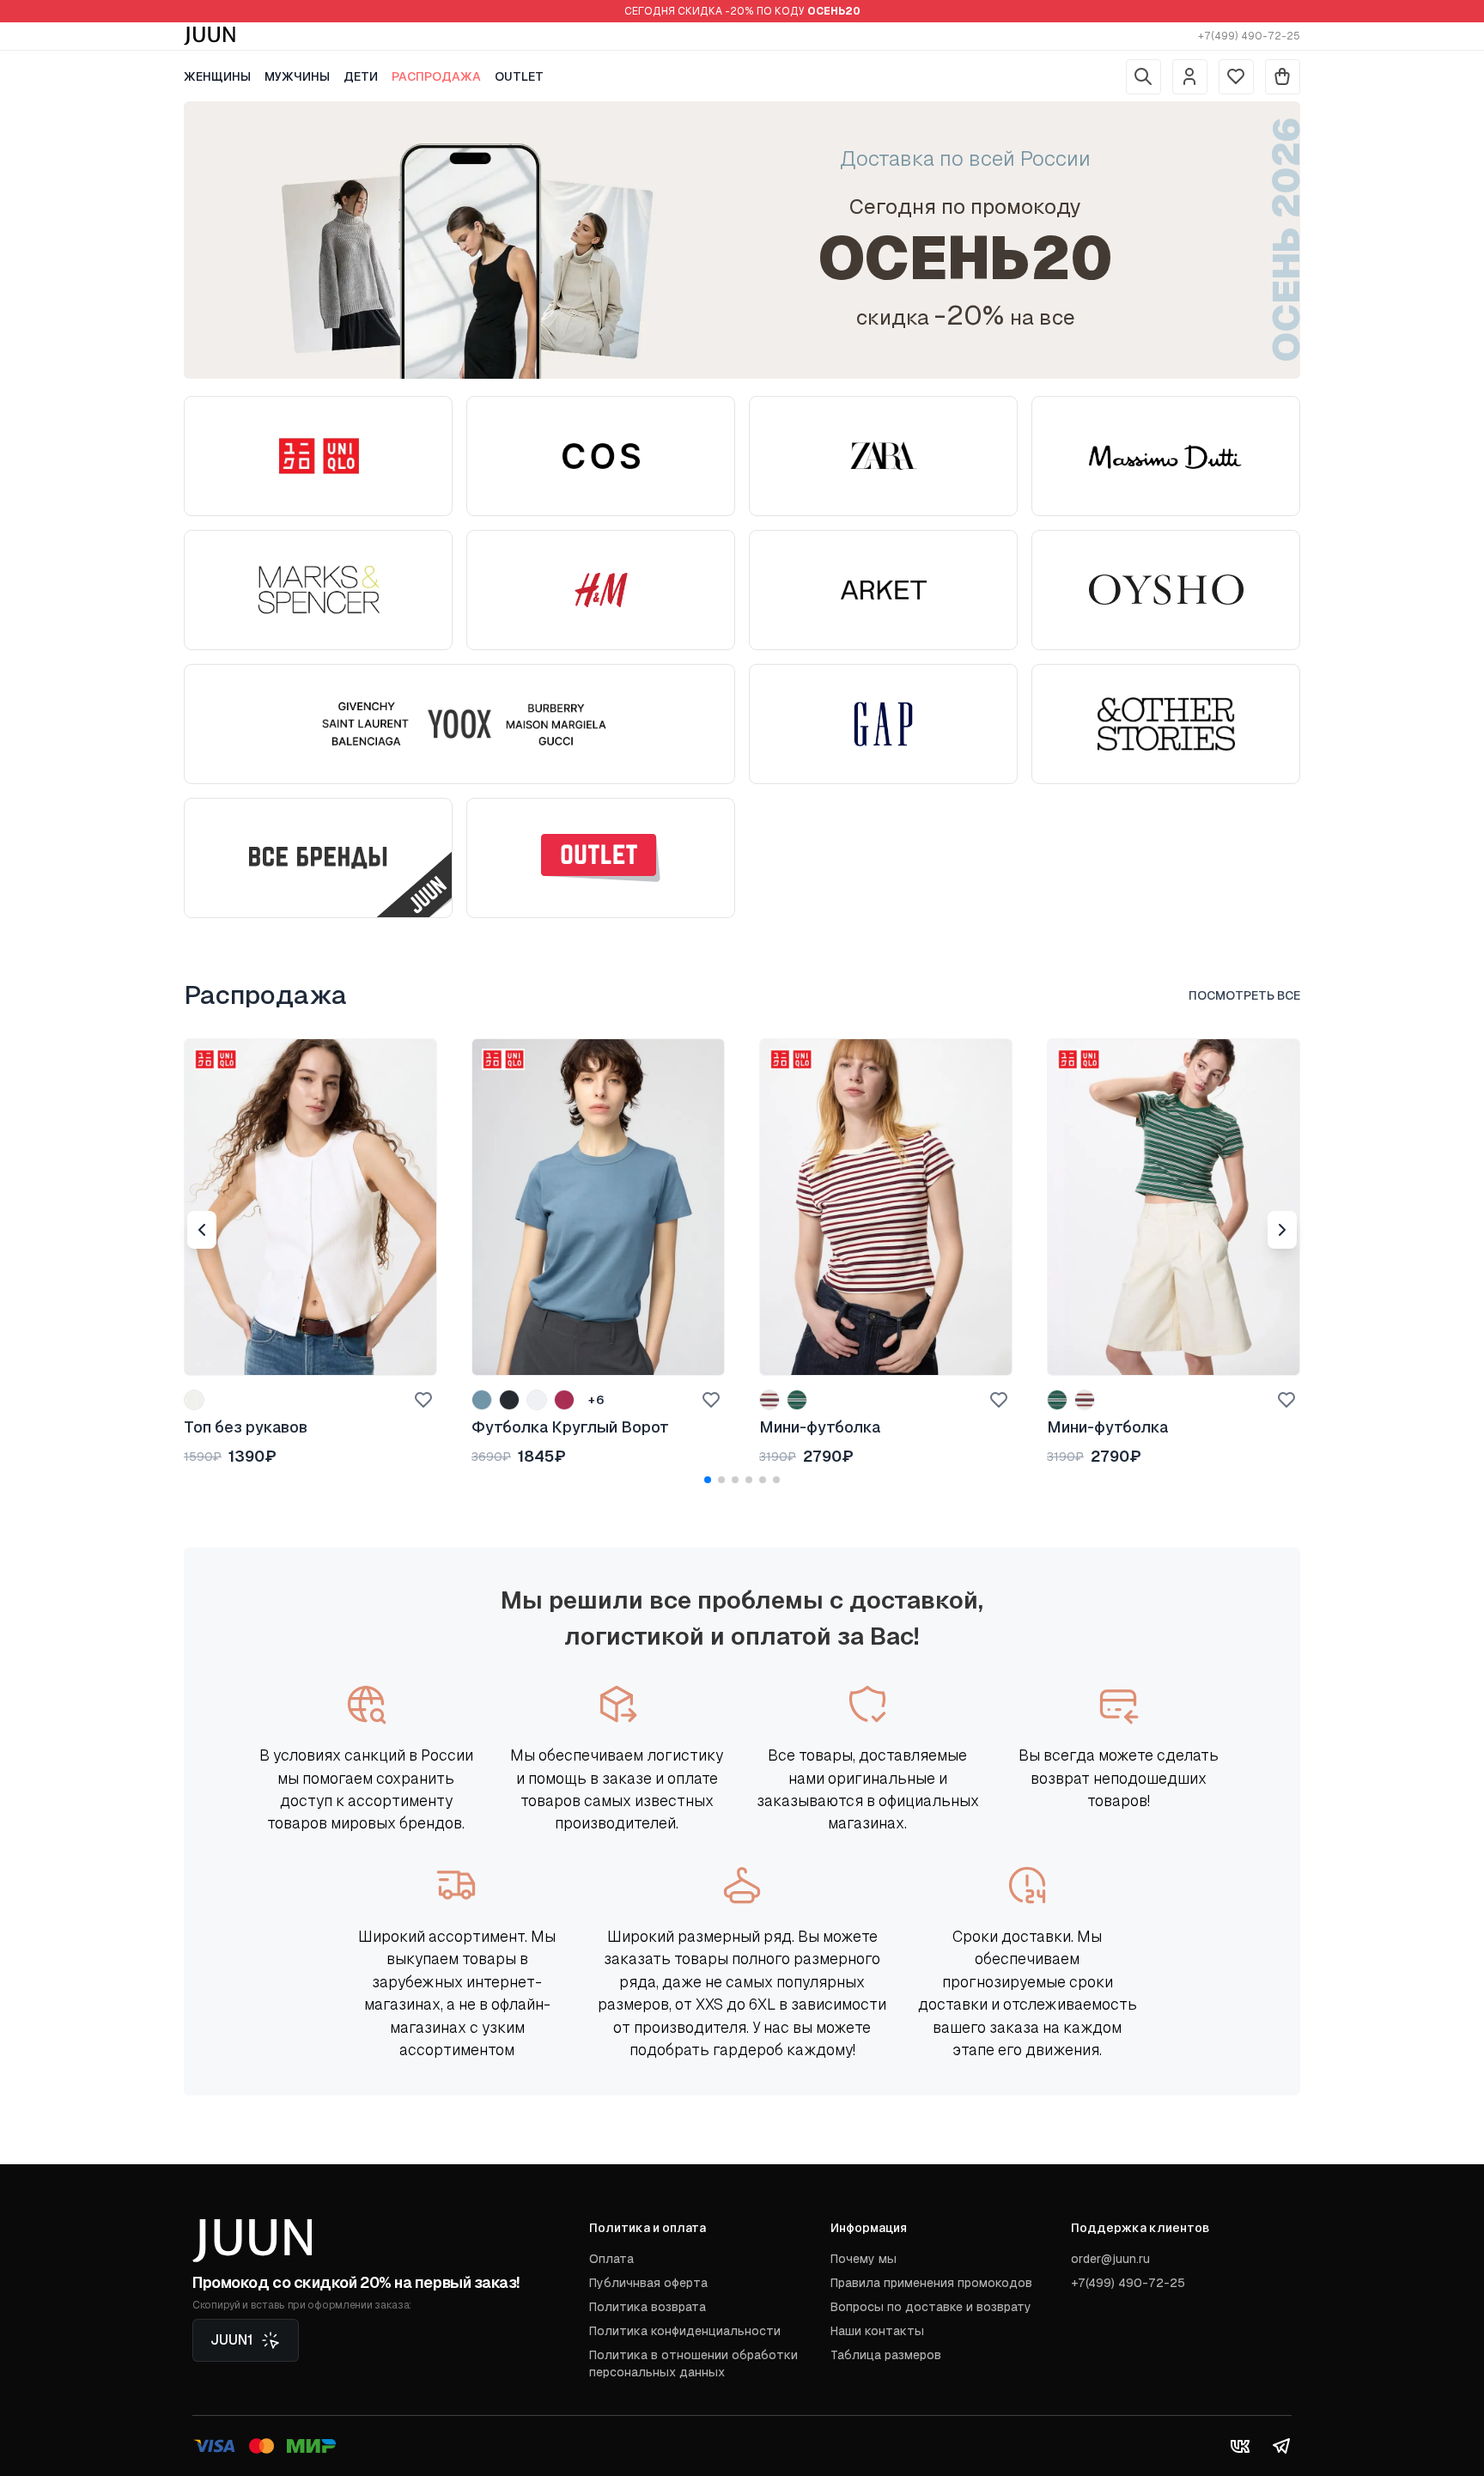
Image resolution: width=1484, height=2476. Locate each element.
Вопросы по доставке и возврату (931, 2307)
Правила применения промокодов (931, 2283)
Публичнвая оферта (648, 2283)
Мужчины (297, 76)
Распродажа (436, 76)
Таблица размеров (886, 2355)
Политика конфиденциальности (685, 2331)
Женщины (217, 76)
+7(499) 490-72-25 (1249, 36)
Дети (361, 76)
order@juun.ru (1110, 2259)
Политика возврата (648, 2307)
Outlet (519, 76)
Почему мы (864, 2259)
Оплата (611, 2259)
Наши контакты (877, 2331)
